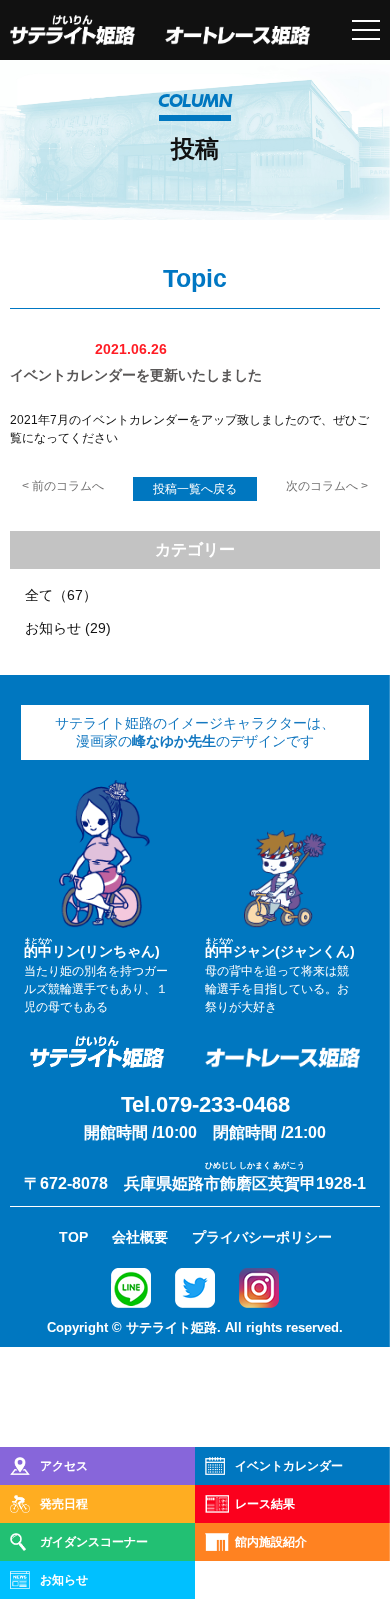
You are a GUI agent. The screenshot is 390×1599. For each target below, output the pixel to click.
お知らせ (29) (68, 628)
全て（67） (61, 595)
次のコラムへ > (327, 486)
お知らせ (64, 1580)
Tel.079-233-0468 (205, 1104)
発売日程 (64, 1504)
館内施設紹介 (271, 1542)
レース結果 (265, 1504)
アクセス (64, 1466)
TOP (73, 1237)
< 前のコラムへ (63, 486)
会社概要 (140, 1237)
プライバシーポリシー (262, 1237)
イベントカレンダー (289, 1466)
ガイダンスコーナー (94, 1542)
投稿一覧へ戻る (195, 489)
